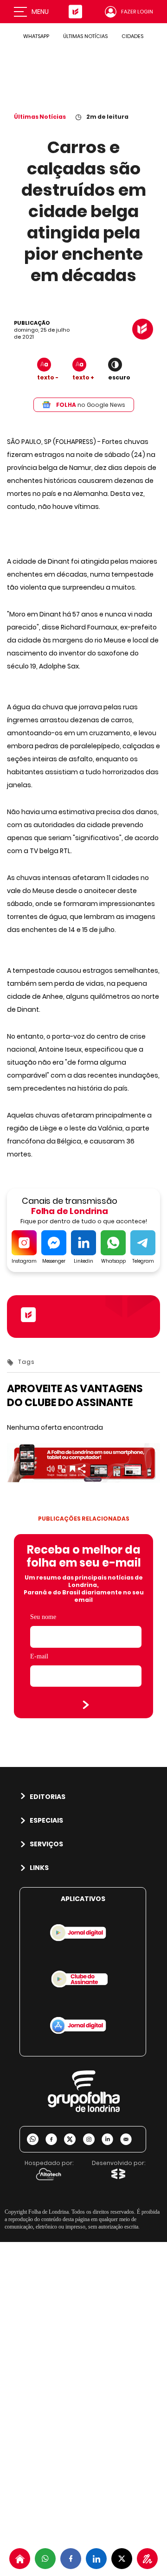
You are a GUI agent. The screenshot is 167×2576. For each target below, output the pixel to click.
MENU (40, 12)
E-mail (39, 1656)
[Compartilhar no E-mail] (129, 2139)
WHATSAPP (36, 36)
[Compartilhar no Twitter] (122, 2559)
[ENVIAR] (86, 1705)
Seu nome (43, 1617)
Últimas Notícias (40, 117)
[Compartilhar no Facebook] (71, 2559)
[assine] (147, 2559)
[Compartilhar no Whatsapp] (45, 2559)
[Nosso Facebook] (55, 2139)
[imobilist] (20, 2559)
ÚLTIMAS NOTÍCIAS (85, 36)
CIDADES (132, 36)
